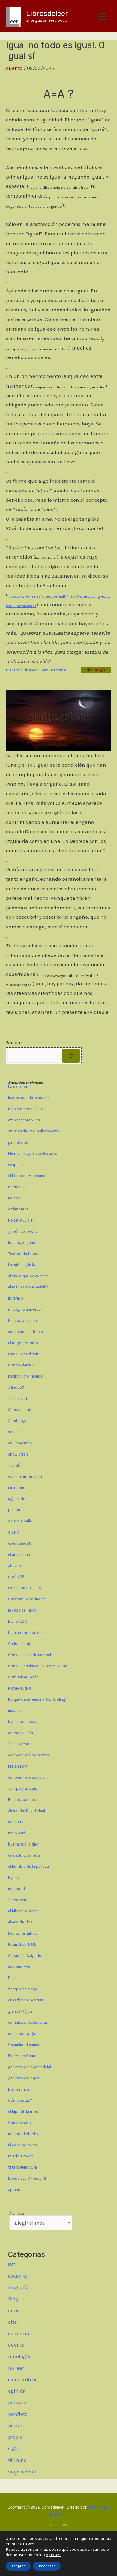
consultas (17, 1822)
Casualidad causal (24, 2045)
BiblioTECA (17, 1621)
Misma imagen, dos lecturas (33, 1153)
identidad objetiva (24, 2134)
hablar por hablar (23, 1722)
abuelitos (16, 1566)
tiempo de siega (22, 1989)
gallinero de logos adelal (30, 2067)
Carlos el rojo (20, 1644)
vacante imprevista (25, 1476)
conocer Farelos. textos (29, 1755)
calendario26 (20, 1543)
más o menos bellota (27, 1109)
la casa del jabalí (23, 1610)
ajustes (53, 2555)
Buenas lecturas (22, 1800)
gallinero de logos (24, 2078)
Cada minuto (19, 2123)
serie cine (16, 1432)
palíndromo (18, 1142)
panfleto (18, 2414)
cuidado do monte (24, 1855)
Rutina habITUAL (22, 1944)
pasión (14, 1510)
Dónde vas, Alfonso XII (27, 2178)
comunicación (21, 1733)
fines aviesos (20, 1744)
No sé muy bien (22, 1220)
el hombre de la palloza (28, 1866)
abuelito (18, 2276)
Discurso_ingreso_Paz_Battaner (36, 670)
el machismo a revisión (28, 1287)
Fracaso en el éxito (24, 1354)
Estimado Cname (23, 2056)
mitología (19, 2356)
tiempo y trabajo (23, 1788)
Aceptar (18, 2566)
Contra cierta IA (21, 1365)
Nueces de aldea (22, 1321)
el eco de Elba (20, 1922)
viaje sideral (22, 2472)
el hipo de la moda (24, 2112)
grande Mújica (20, 2011)
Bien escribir (19, 2089)
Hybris (13, 1878)
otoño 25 (16, 1577)
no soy (14, 1198)
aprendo (15, 2190)
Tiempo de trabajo (24, 1254)
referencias (18, 1187)
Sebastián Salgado (25, 1956)
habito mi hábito (23, 1933)
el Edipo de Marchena (27, 1176)
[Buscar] (71, 1056)
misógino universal (25, 1309)
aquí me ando (20, 1443)
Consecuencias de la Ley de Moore (38, 1666)
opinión (17, 2391)
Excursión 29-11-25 (25, 1588)
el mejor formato (23, 1343)
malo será (17, 1833)
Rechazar (47, 2566)
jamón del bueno (23, 1231)
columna (19, 2333)
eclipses (15, 1165)
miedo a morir (20, 2156)
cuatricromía (19, 1967)
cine (13, 2310)
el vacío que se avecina (28, 1276)
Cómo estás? (20, 2100)
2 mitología (18, 1421)
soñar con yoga (22, 2034)
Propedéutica (20, 1688)
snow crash (18, 1454)
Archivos (17, 2213)
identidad (16, 1889)
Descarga (96, 670)
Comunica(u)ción (23, 1677)
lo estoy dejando (23, 1243)
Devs (12, 1978)
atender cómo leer (24, 1120)
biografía (19, 2287)
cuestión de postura (26, 2000)
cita (13, 2322)
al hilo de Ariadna (23, 1911)
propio (15, 2437)
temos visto (19, 1399)
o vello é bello (20, 1521)
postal (15, 2425)
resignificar (18, 1766)
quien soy (58, 2525)
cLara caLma (19, 1554)
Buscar (14, 1042)
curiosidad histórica (25, 1332)
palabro (17, 2402)
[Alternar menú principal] (103, 17)
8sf (12, 2264)
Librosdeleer (47, 14)
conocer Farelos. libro (27, 1777)
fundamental (19, 1900)
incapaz (15, 1710)
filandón (15, 1465)
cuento (14, 68)
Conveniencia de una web (30, 1655)
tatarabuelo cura (22, 2167)
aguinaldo (17, 1499)
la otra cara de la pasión (29, 1098)
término (17, 2460)
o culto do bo (23, 2379)
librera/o (16, 1298)
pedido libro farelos (25, 1376)
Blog (13, 2299)
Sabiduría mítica (22, 1410)
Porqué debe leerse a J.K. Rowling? (38, 1699)
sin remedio (18, 1488)
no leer (16, 2368)
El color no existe (23, 2145)
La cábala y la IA (22, 1265)
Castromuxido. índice (27, 1599)
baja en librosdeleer (25, 1632)
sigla (14, 2448)
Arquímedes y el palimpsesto (34, 1131)
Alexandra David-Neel (27, 1811)
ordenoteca (18, 1209)
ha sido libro (19, 1087)
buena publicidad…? (25, 1844)
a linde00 (16, 1387)
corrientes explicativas (28, 2022)
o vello (14, 1532)
